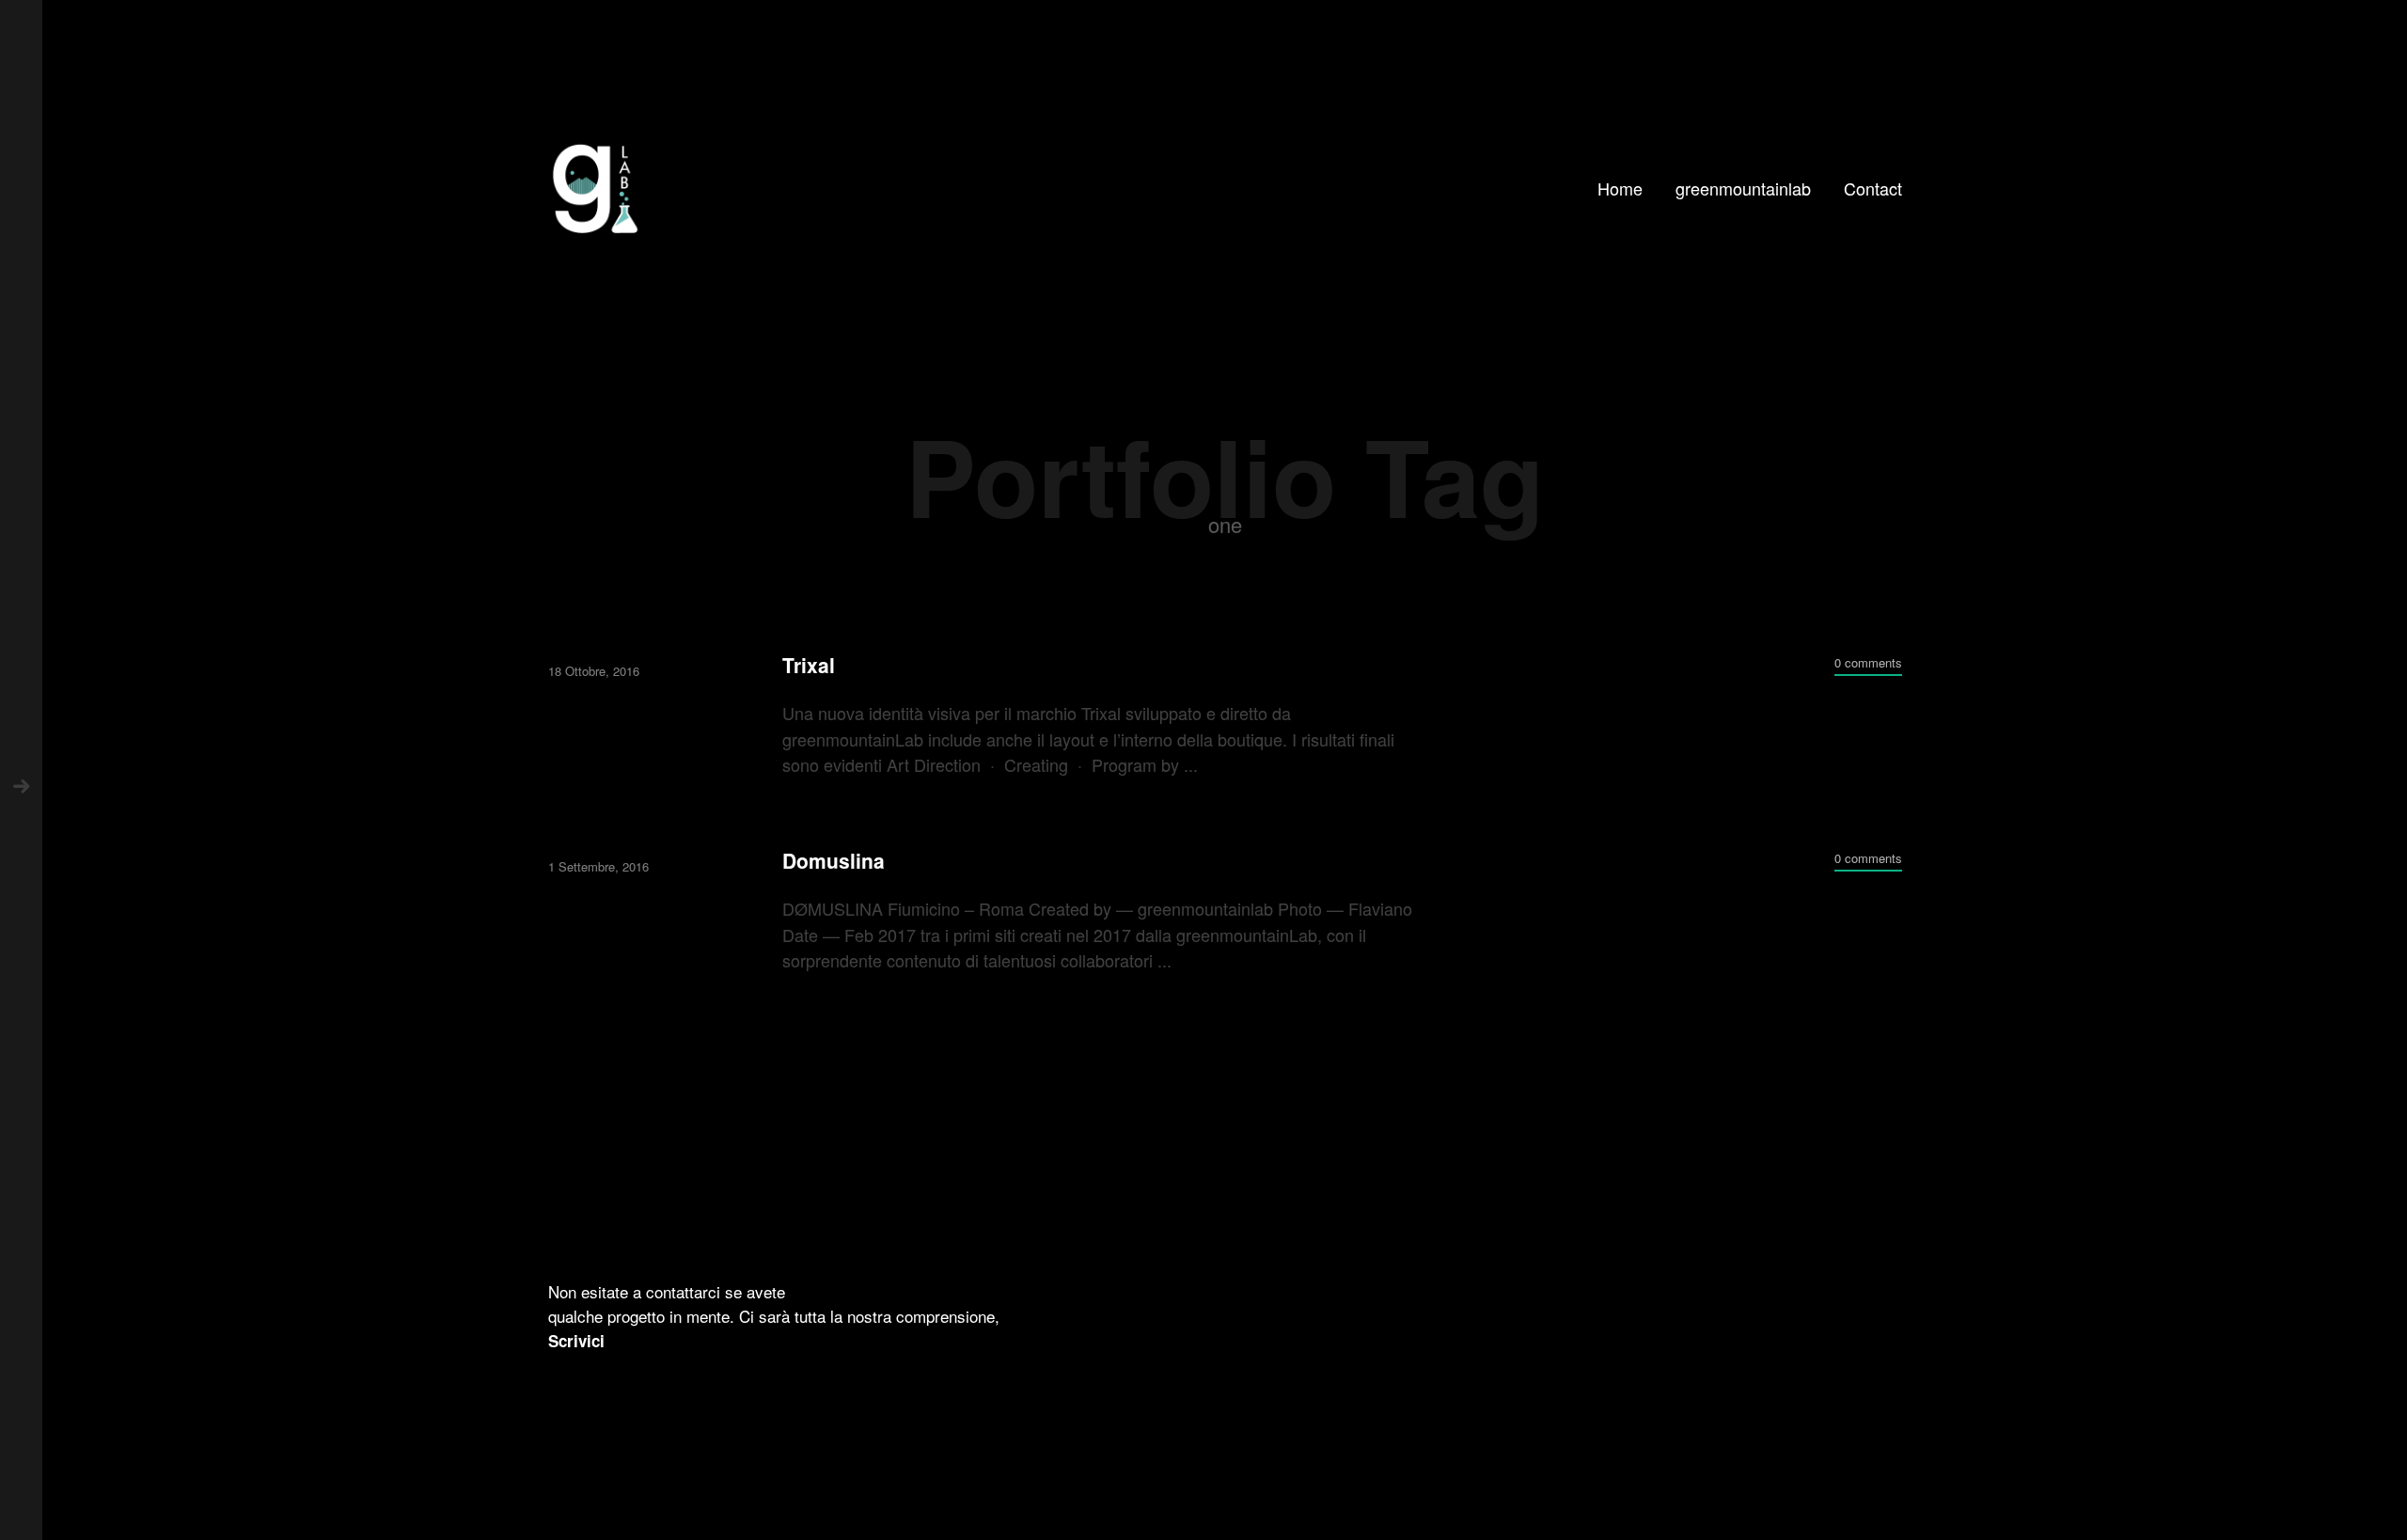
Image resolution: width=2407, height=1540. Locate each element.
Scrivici (576, 1341)
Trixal (809, 665)
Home (1620, 188)
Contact (1873, 188)
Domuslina (834, 861)
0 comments (1868, 662)
